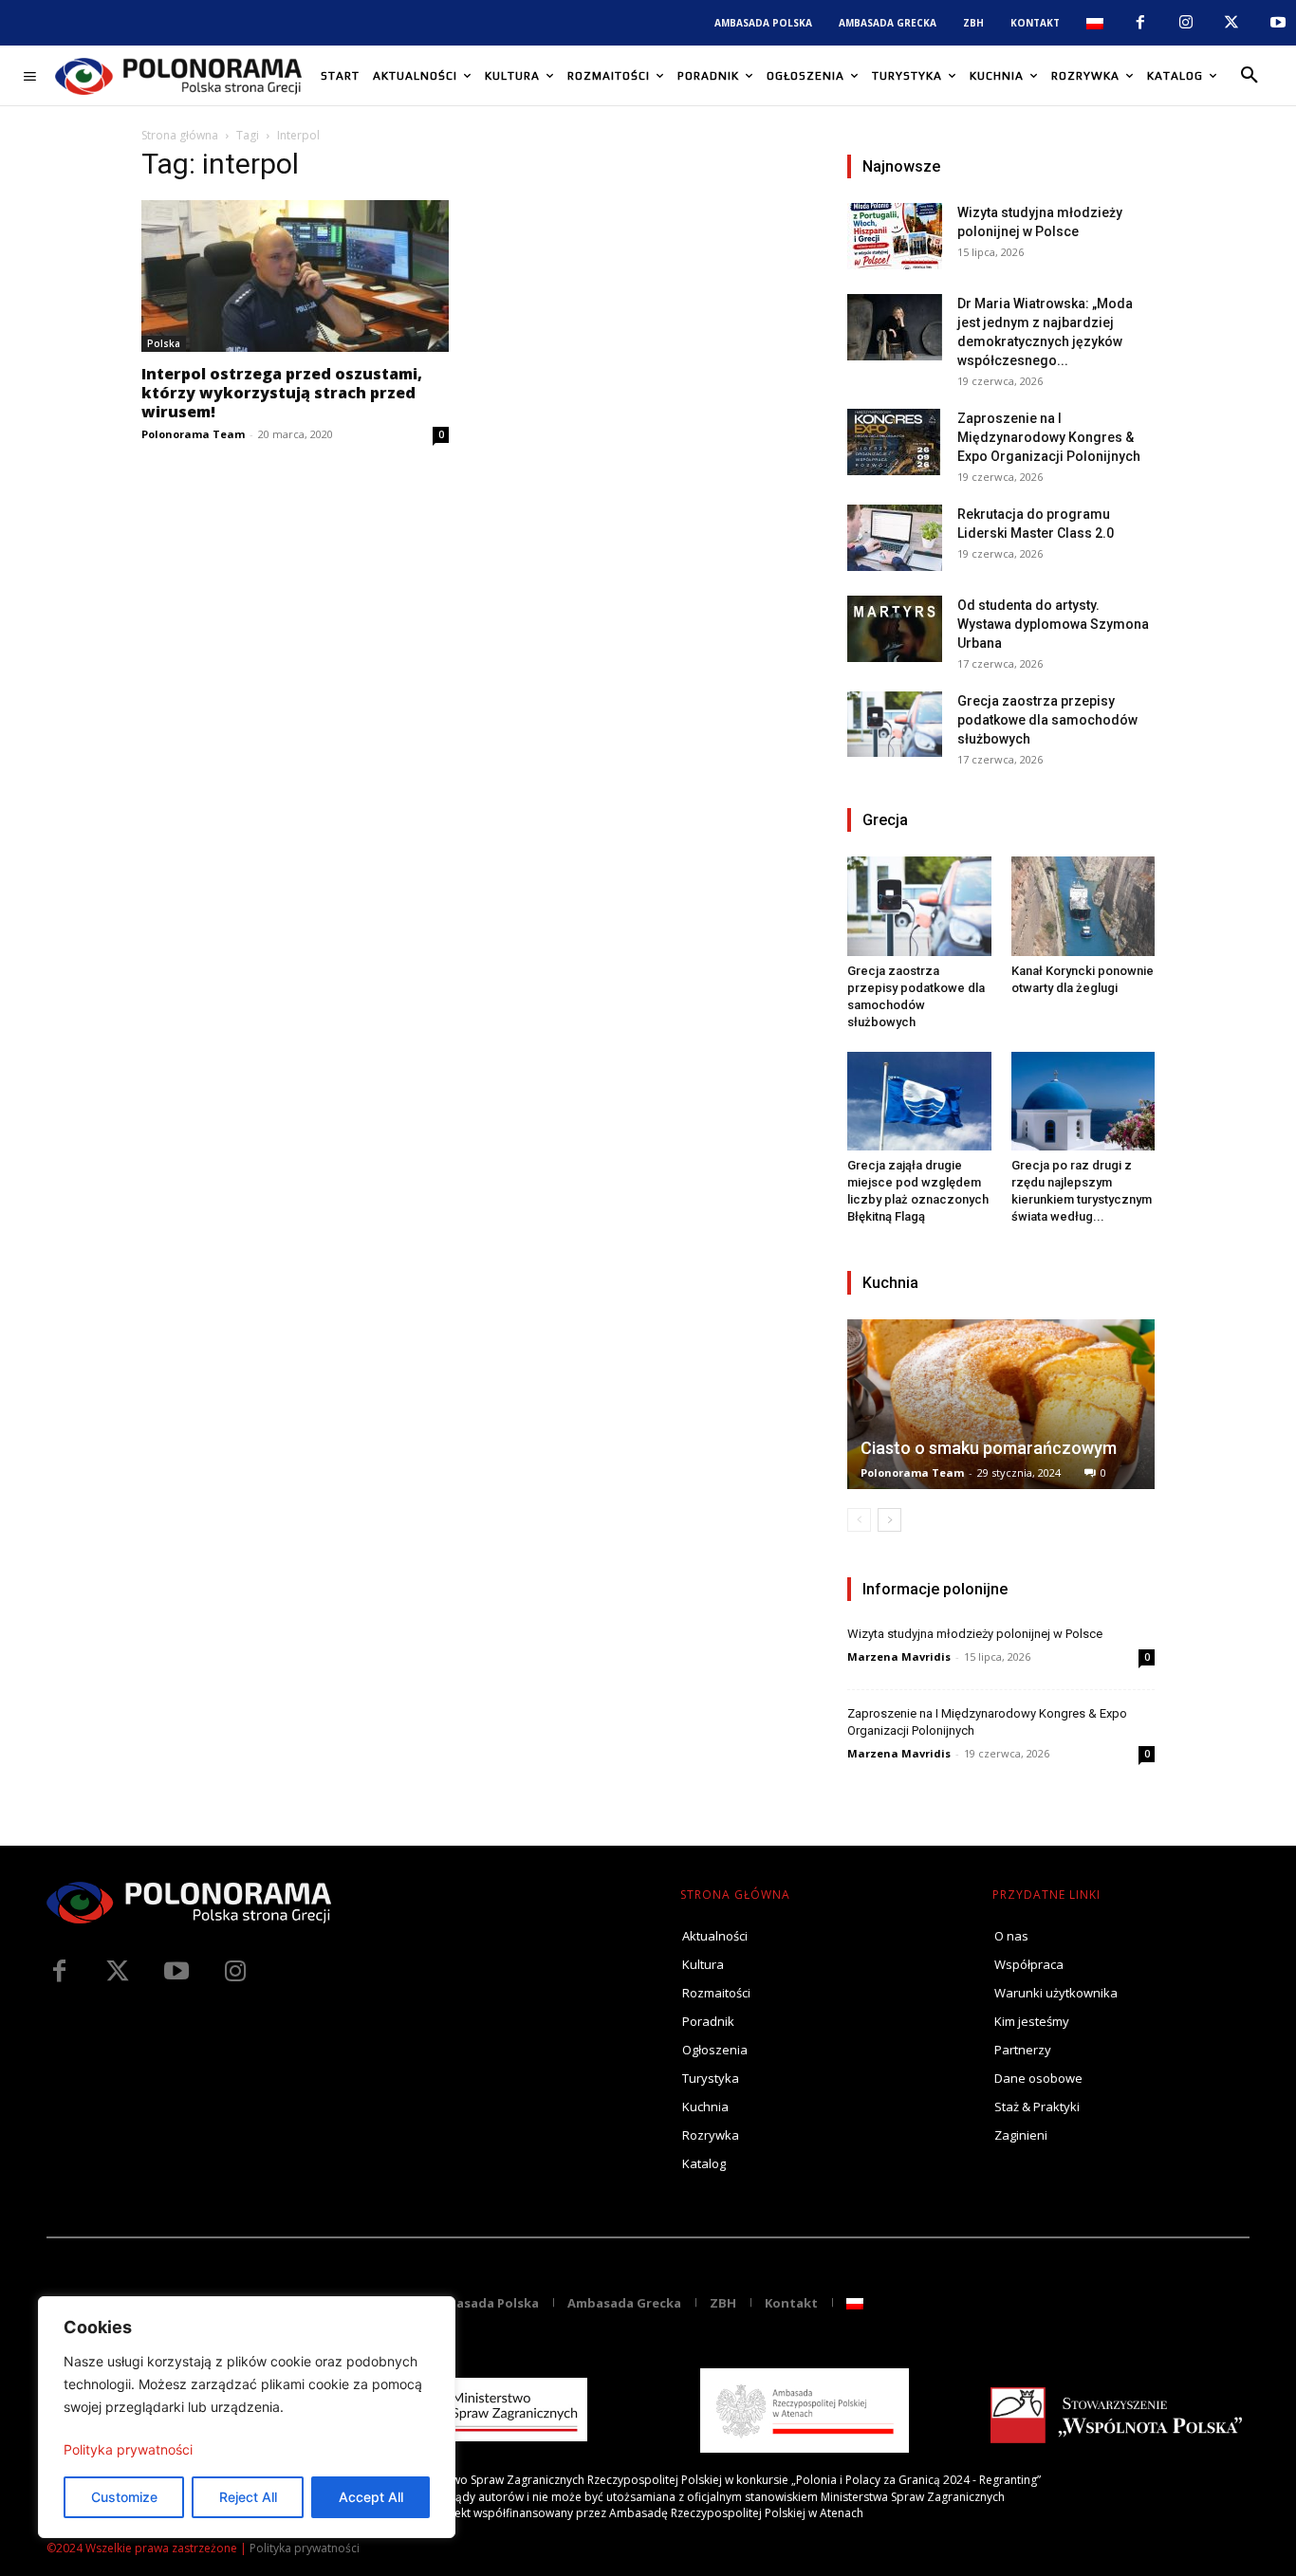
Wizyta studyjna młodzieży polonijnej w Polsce (975, 1634)
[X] (1231, 23)
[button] (1250, 76)
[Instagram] (1186, 23)
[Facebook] (1139, 23)
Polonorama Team (193, 434)
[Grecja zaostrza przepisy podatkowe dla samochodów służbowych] (895, 724)
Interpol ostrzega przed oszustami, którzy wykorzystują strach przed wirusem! (282, 393)
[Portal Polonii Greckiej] (178, 76)
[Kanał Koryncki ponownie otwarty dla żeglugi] (1083, 906)
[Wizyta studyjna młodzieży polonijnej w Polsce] (895, 236)
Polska (164, 343)
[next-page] (889, 1520)
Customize (124, 2497)
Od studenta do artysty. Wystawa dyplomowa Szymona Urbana (1053, 624)
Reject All (248, 2497)
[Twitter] (118, 1972)
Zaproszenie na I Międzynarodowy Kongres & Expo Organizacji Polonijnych (1049, 437)
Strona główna (180, 135)
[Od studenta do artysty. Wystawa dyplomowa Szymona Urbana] (895, 629)
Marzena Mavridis (899, 1656)
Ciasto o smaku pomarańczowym (989, 1448)
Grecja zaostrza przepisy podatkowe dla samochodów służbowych (1047, 720)
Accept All (371, 2497)
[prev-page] (859, 1520)
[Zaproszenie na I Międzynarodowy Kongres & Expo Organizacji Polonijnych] (895, 442)
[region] (247, 2417)
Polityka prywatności (128, 2449)
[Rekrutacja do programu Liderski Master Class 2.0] (895, 538)
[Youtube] (1278, 23)
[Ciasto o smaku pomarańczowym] (1001, 1404)
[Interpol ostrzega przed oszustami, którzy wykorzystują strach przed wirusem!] (295, 276)
